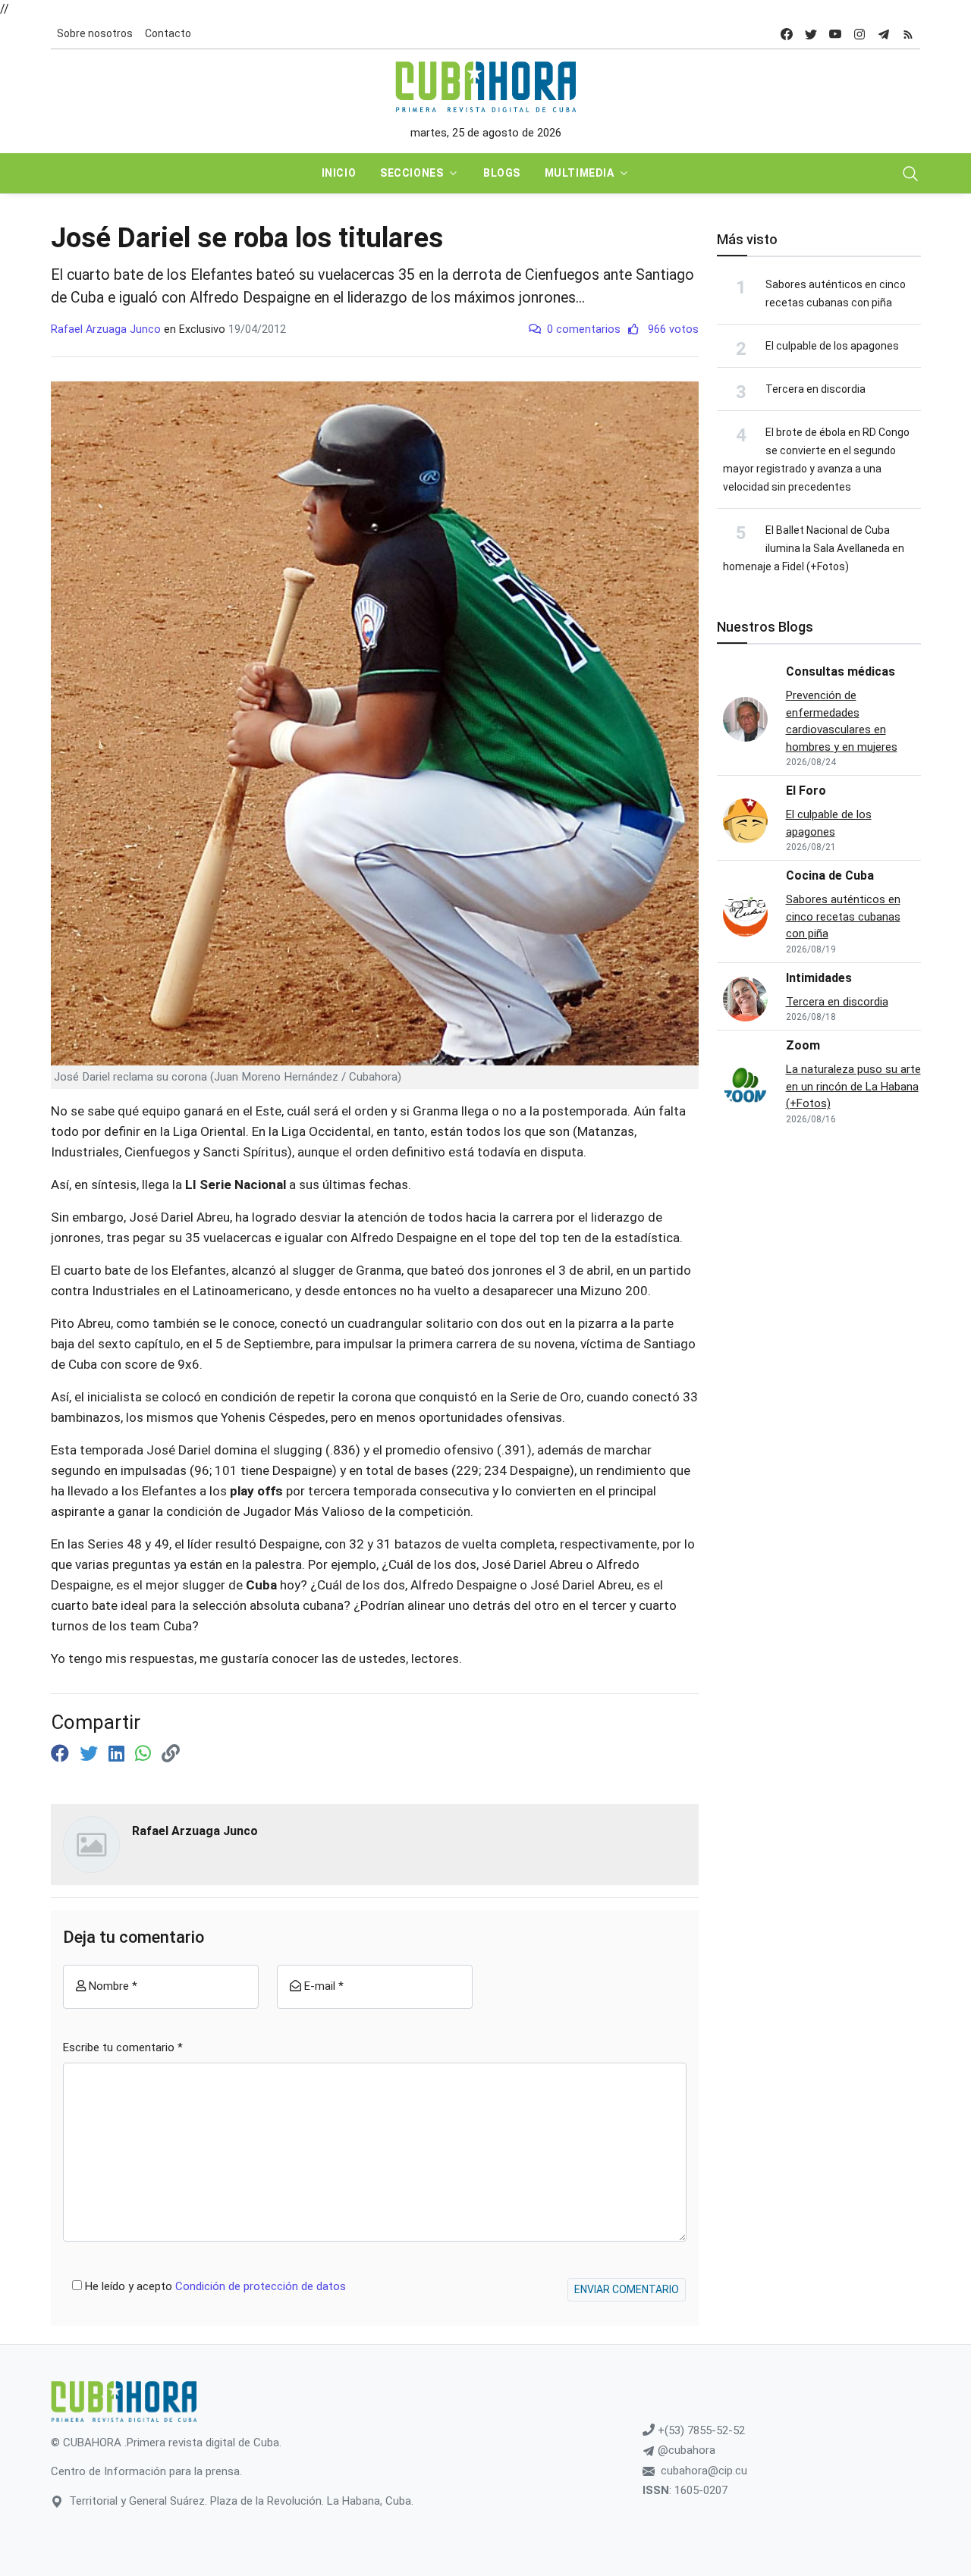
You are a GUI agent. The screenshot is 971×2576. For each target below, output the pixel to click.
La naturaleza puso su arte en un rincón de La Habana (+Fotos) (853, 1086)
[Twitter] (91, 1754)
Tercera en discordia (815, 389)
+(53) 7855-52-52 (700, 2430)
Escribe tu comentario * (123, 2047)
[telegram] (884, 34)
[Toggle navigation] (910, 174)
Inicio (339, 173)
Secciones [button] (412, 173)
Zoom (803, 1045)
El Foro (806, 791)
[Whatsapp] (145, 1754)
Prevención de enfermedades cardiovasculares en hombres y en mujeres (842, 721)
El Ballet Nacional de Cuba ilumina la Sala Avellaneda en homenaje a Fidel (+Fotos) (814, 548)
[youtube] (835, 34)
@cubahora (685, 2450)
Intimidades (819, 978)
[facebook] (787, 34)
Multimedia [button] (580, 173)
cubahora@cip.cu (704, 2471)
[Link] (171, 1754)
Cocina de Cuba (830, 875)
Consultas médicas (841, 671)
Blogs (502, 173)
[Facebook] (62, 1754)
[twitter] (811, 34)
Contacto (168, 33)
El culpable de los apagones (832, 346)
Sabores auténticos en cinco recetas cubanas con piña (843, 916)
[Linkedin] (119, 1754)
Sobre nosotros (95, 33)
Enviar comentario (627, 2289)
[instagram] (859, 34)
